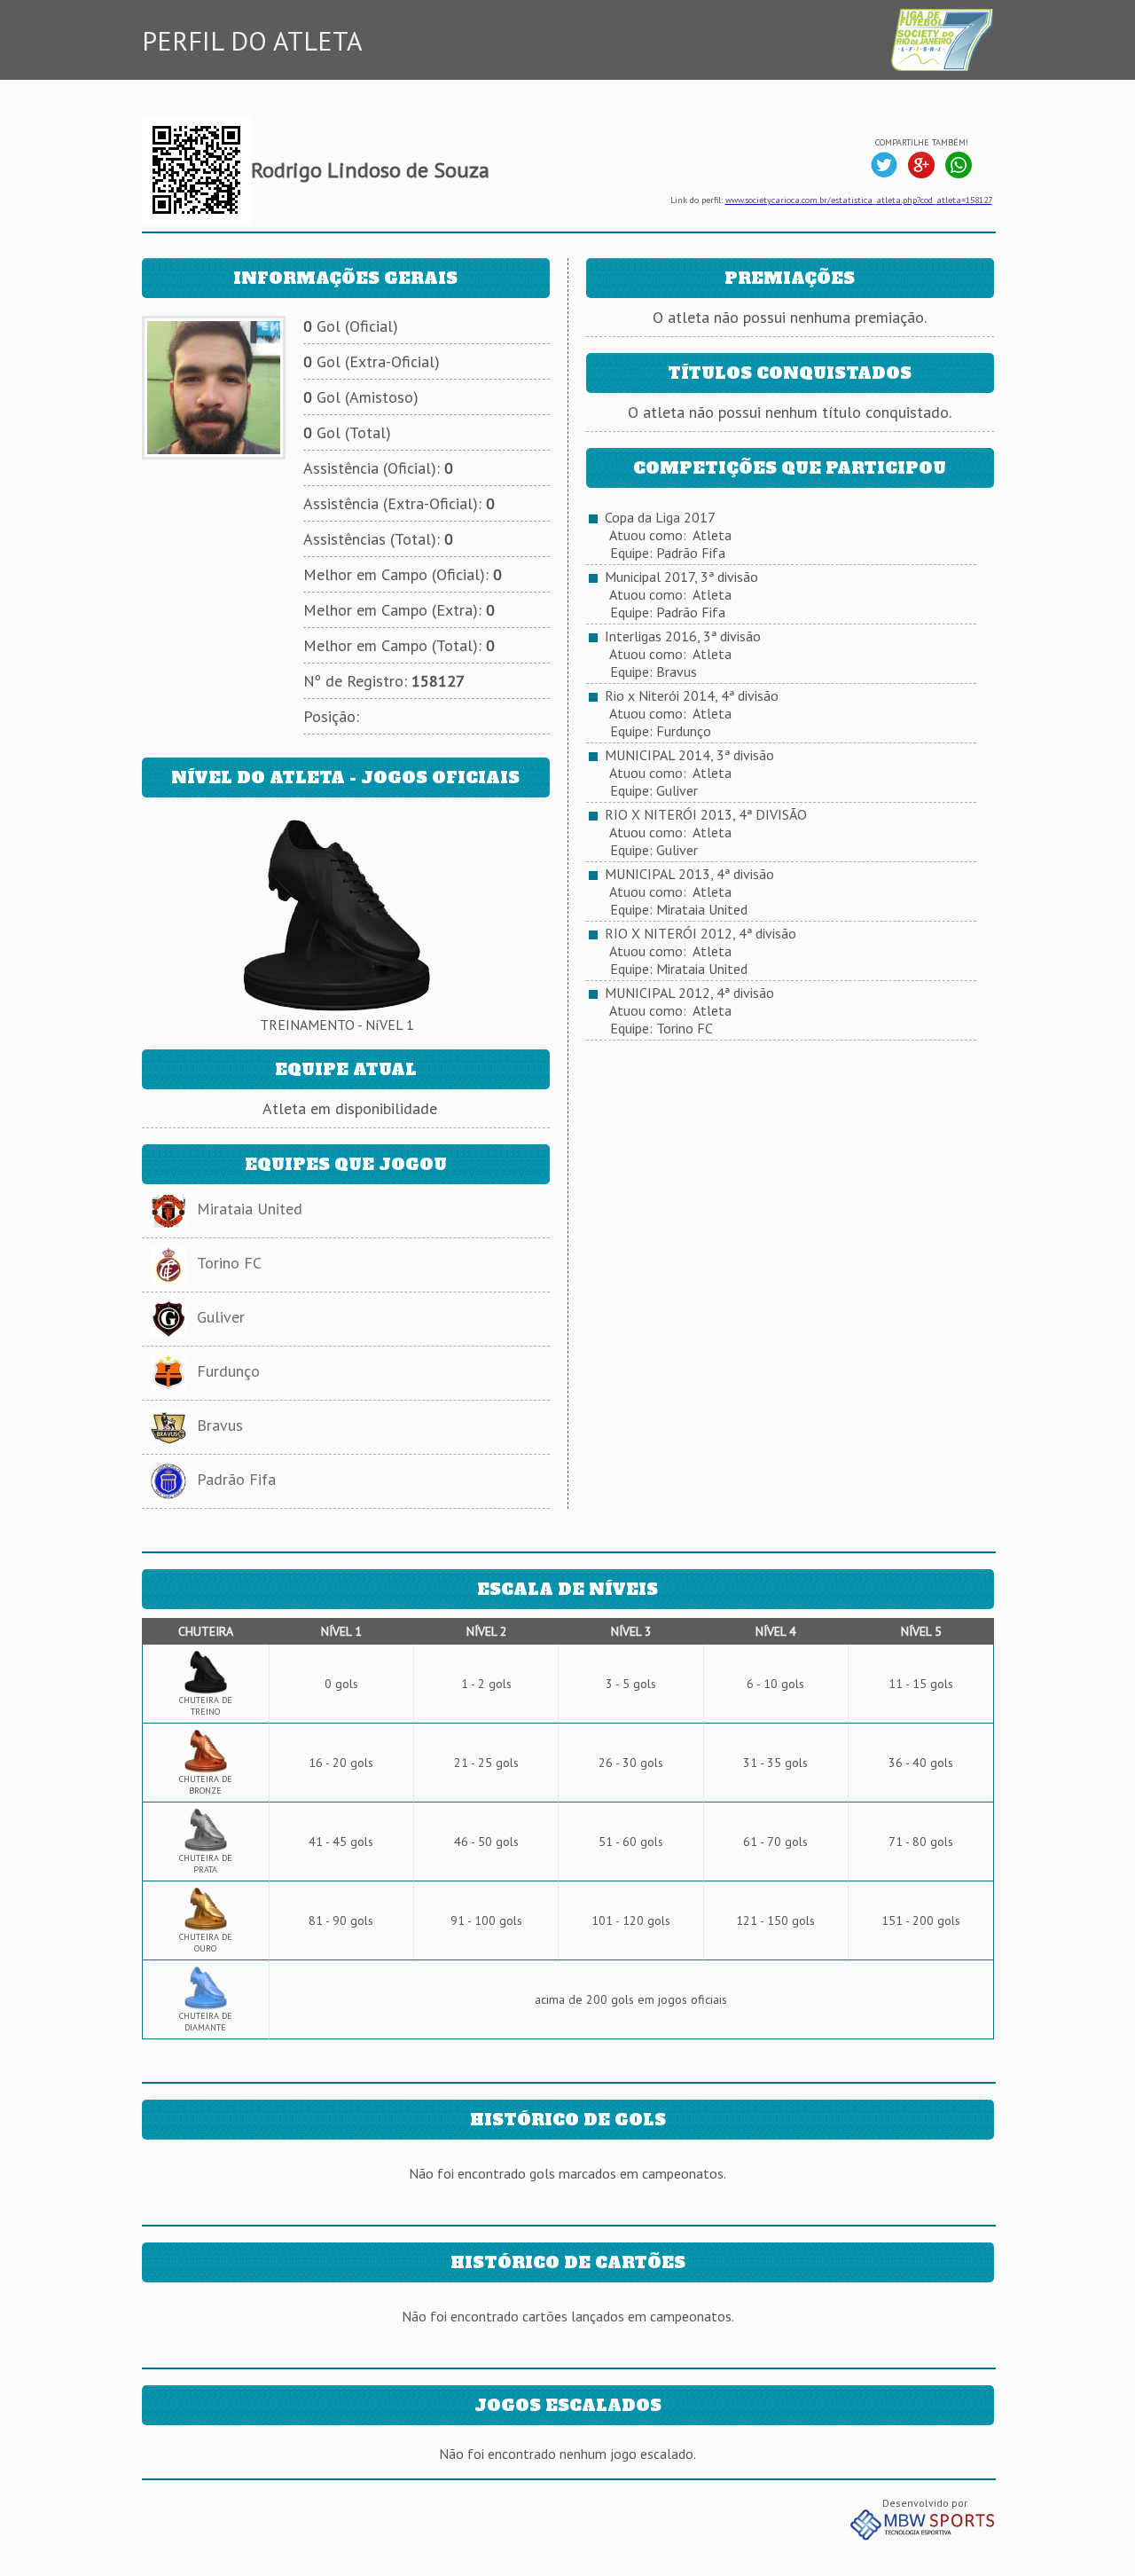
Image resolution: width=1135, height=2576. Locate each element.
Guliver (221, 1317)
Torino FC (229, 1263)
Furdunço (228, 1371)
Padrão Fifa (236, 1479)
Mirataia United (250, 1209)
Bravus (220, 1425)
